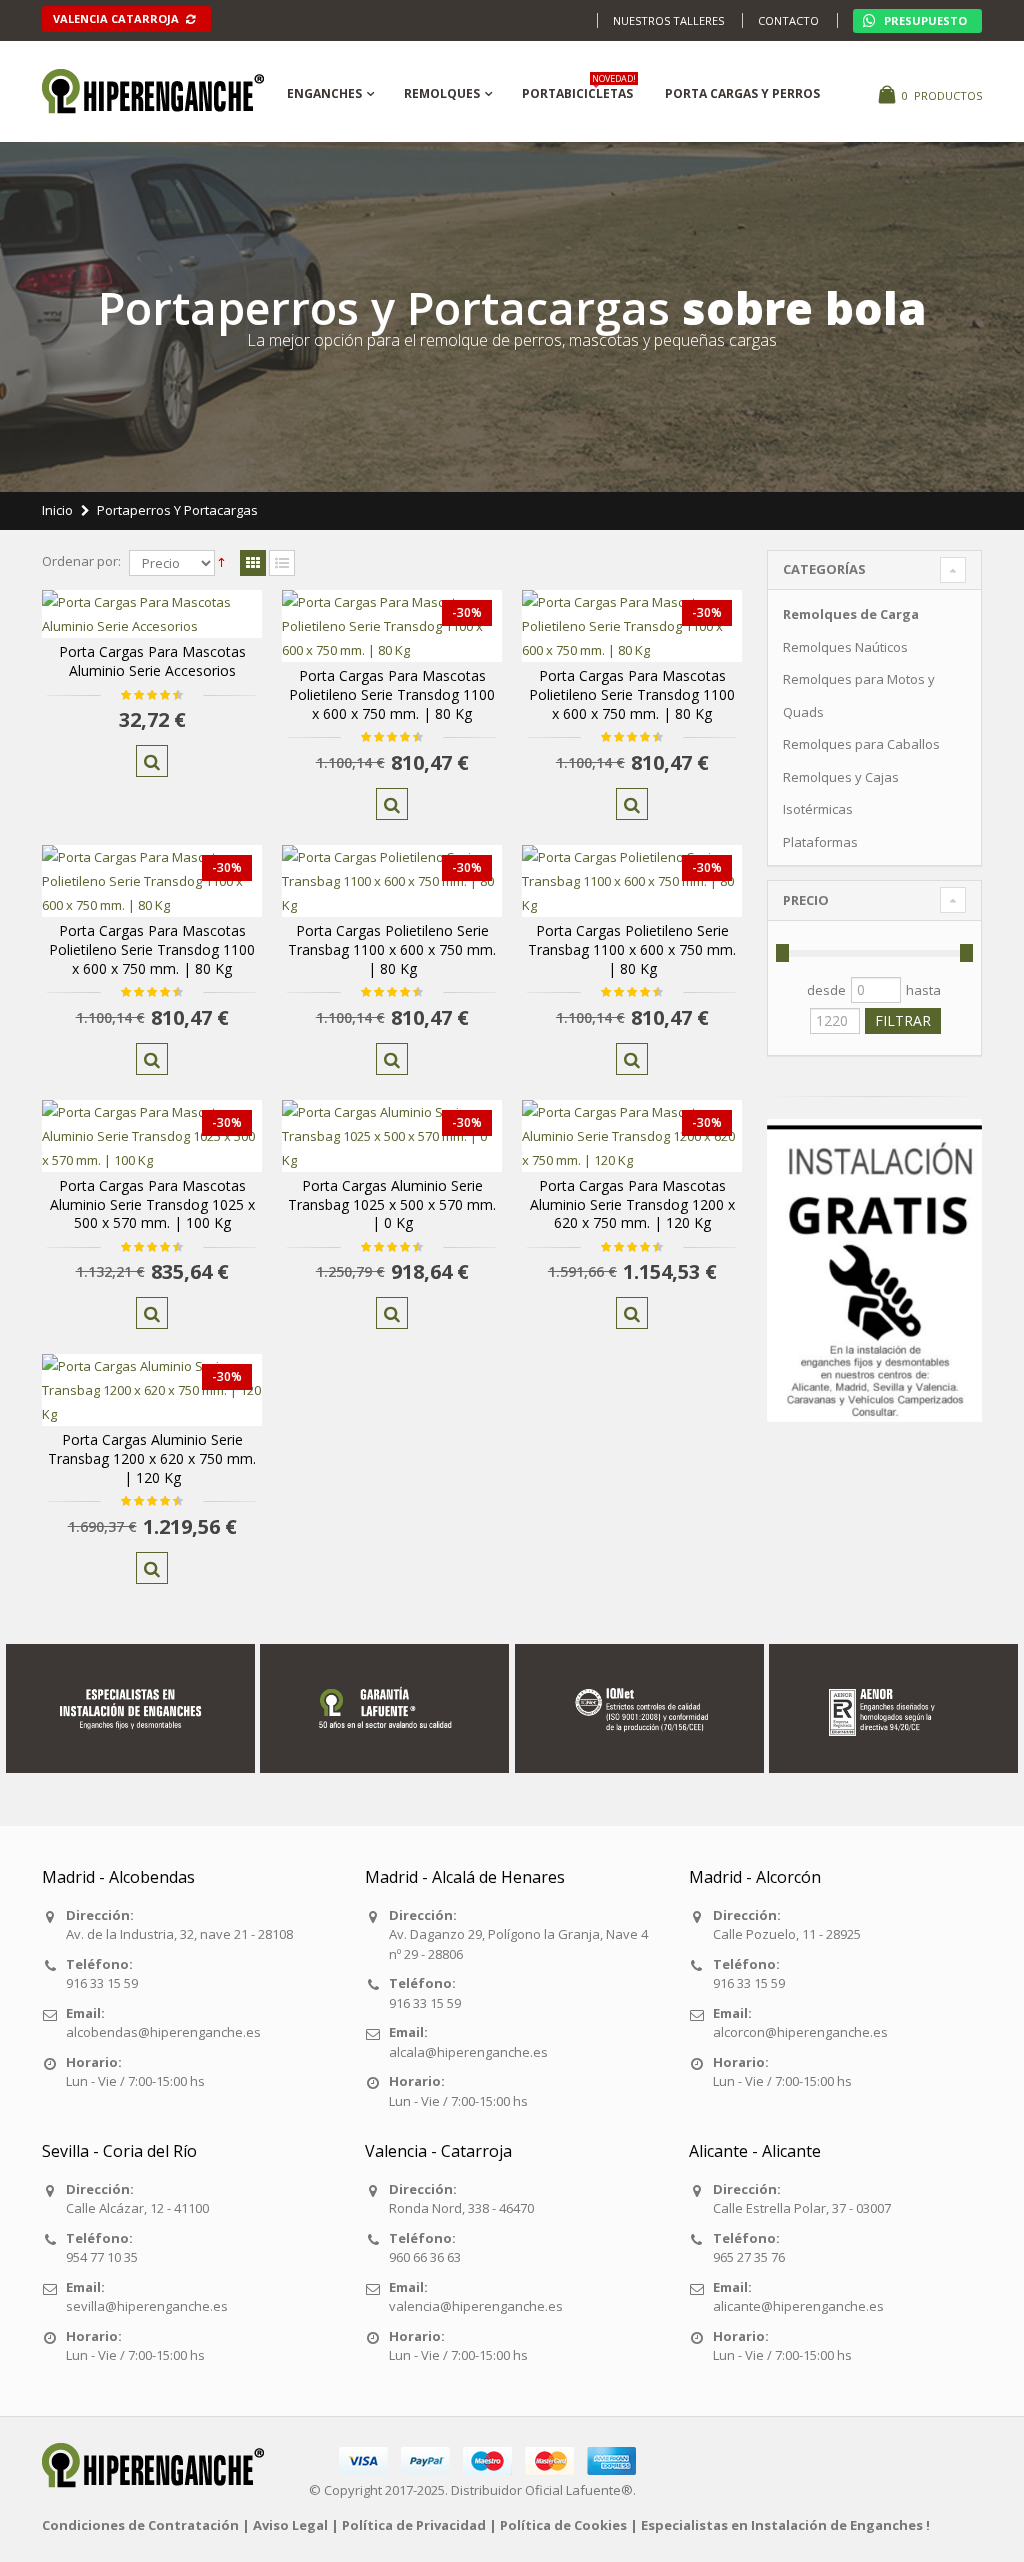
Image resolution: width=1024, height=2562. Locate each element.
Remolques (442, 93)
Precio (806, 900)
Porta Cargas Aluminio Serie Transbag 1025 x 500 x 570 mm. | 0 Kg (392, 1204)
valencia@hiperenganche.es (476, 2306)
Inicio (57, 510)
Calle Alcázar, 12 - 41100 (137, 2208)
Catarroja (117, 18)
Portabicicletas (579, 90)
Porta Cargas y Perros (742, 93)
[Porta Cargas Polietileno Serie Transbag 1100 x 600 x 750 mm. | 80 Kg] (392, 881)
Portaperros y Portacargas (177, 510)
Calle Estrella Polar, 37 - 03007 (802, 2208)
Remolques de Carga (851, 614)
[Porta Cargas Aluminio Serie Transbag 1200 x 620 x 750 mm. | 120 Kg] (152, 1390)
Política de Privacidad (414, 2525)
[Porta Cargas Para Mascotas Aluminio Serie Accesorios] (152, 614)
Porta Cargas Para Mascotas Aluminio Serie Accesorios (152, 661)
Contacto (788, 20)
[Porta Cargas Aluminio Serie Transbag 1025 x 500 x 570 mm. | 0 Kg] (392, 1136)
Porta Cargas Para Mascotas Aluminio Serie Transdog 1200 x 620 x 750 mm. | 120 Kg (632, 1204)
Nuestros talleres (668, 20)
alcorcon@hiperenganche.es (800, 2032)
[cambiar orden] (221, 563)
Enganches (324, 93)
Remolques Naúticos (845, 647)
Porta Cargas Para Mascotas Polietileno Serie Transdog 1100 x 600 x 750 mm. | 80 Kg (392, 694)
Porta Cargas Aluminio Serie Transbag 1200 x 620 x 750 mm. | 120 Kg (152, 1458)
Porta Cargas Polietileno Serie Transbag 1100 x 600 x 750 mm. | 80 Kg (392, 949)
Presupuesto (924, 20)
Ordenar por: (81, 561)
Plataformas (820, 842)
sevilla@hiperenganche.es (147, 2306)
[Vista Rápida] (152, 761)
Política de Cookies (563, 2525)
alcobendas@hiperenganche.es (163, 2032)
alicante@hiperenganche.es (798, 2306)
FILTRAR (903, 1020)
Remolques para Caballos (861, 744)
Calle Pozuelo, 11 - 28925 (787, 1934)
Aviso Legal (290, 2525)
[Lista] (282, 564)
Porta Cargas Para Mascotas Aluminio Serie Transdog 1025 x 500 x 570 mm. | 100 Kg (152, 1204)
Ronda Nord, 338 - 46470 (461, 2208)
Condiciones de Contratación (140, 2525)
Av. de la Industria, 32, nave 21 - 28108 (179, 1934)
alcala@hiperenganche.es (468, 2052)
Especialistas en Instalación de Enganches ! (785, 2525)
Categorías (824, 569)
